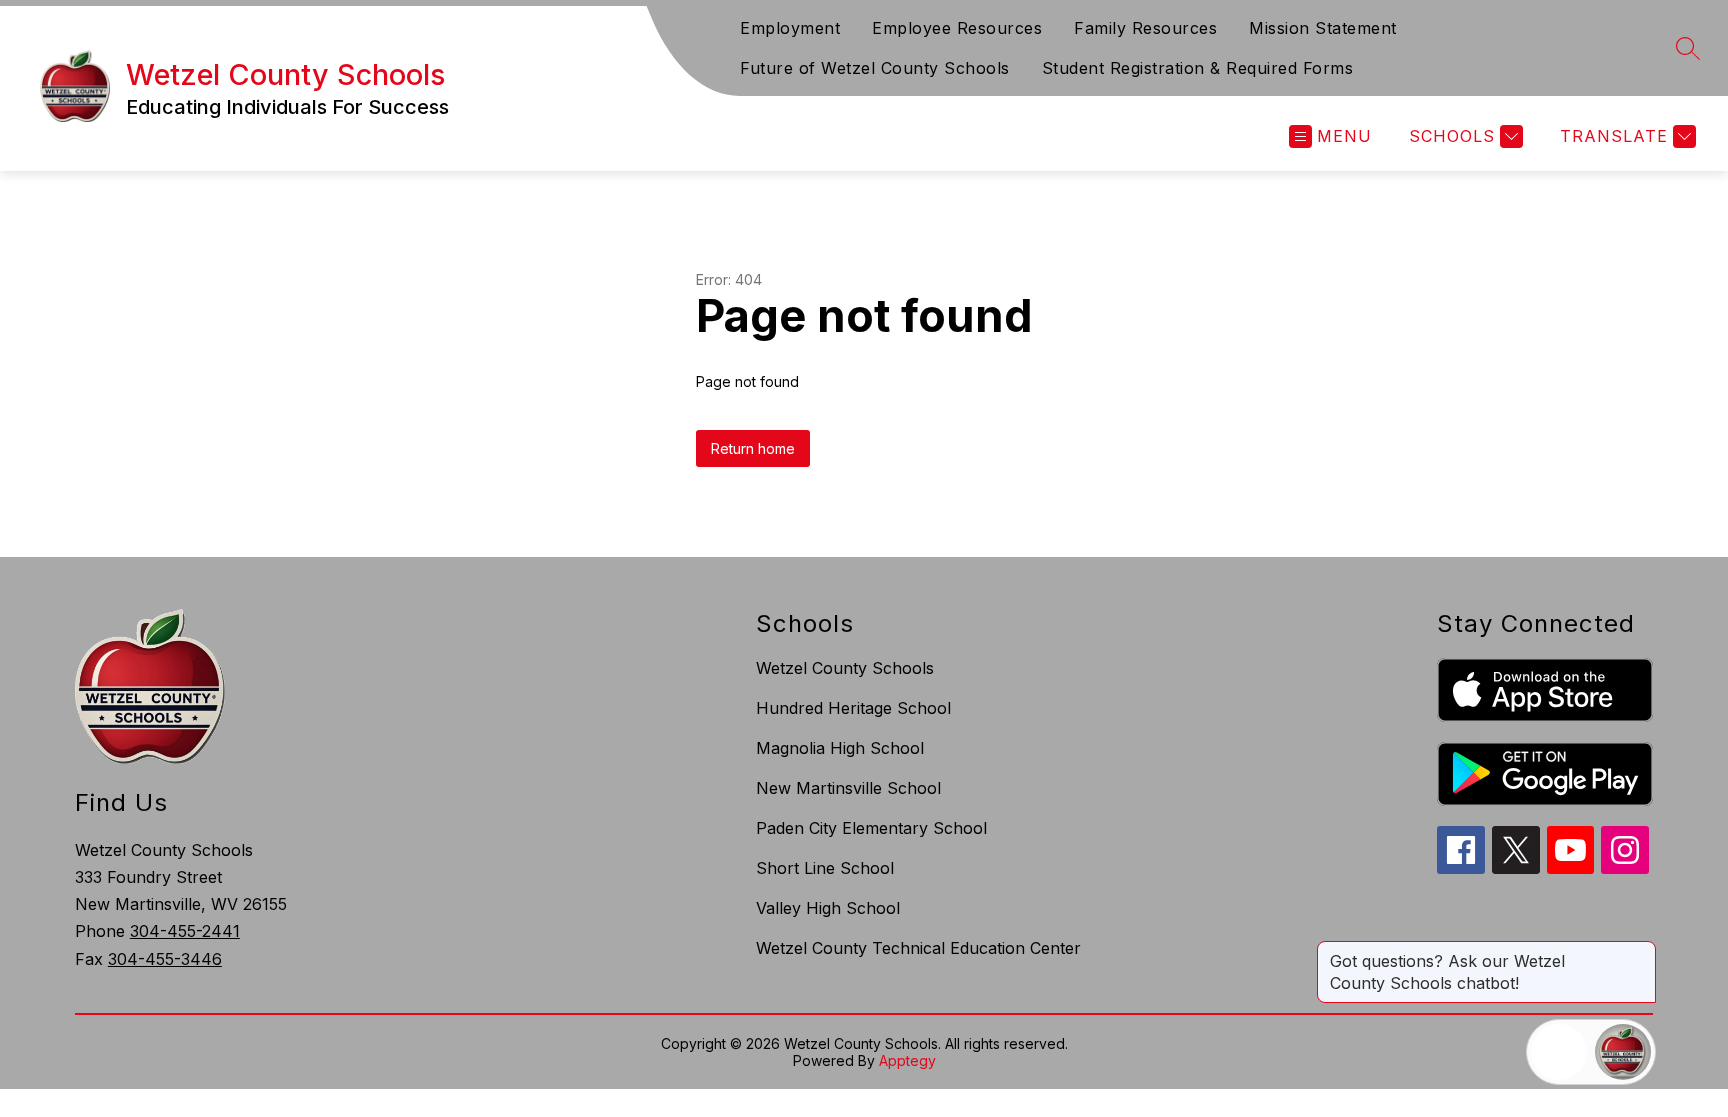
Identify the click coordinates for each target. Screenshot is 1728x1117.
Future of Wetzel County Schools (875, 68)
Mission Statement (1323, 28)
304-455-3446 (165, 959)
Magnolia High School (840, 748)
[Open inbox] (1559, 1052)
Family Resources (1145, 28)
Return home (753, 448)
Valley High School (828, 908)
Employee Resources (957, 28)
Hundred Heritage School (853, 708)
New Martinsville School (848, 788)
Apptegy (907, 1060)
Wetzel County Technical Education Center (918, 948)
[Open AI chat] (1623, 1052)
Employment (790, 28)
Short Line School (825, 868)
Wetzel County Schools (845, 668)
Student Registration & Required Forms (1198, 68)
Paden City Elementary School (871, 828)
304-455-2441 (185, 931)
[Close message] (1640, 951)
